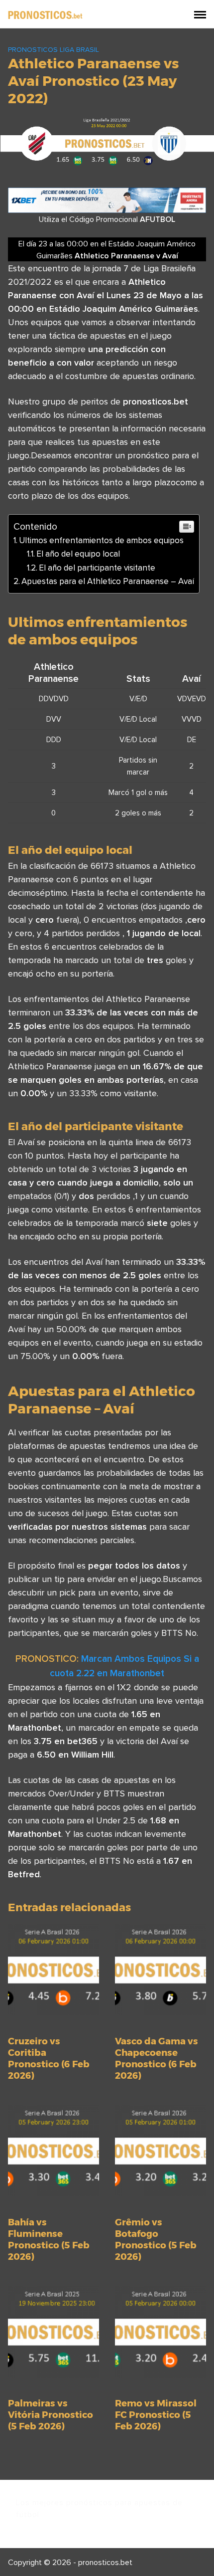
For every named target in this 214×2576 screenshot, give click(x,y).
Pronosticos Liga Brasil (53, 49)
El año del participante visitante (97, 568)
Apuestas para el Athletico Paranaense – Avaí (108, 581)
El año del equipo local (78, 554)
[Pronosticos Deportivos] (45, 14)
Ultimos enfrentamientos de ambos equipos (101, 540)
